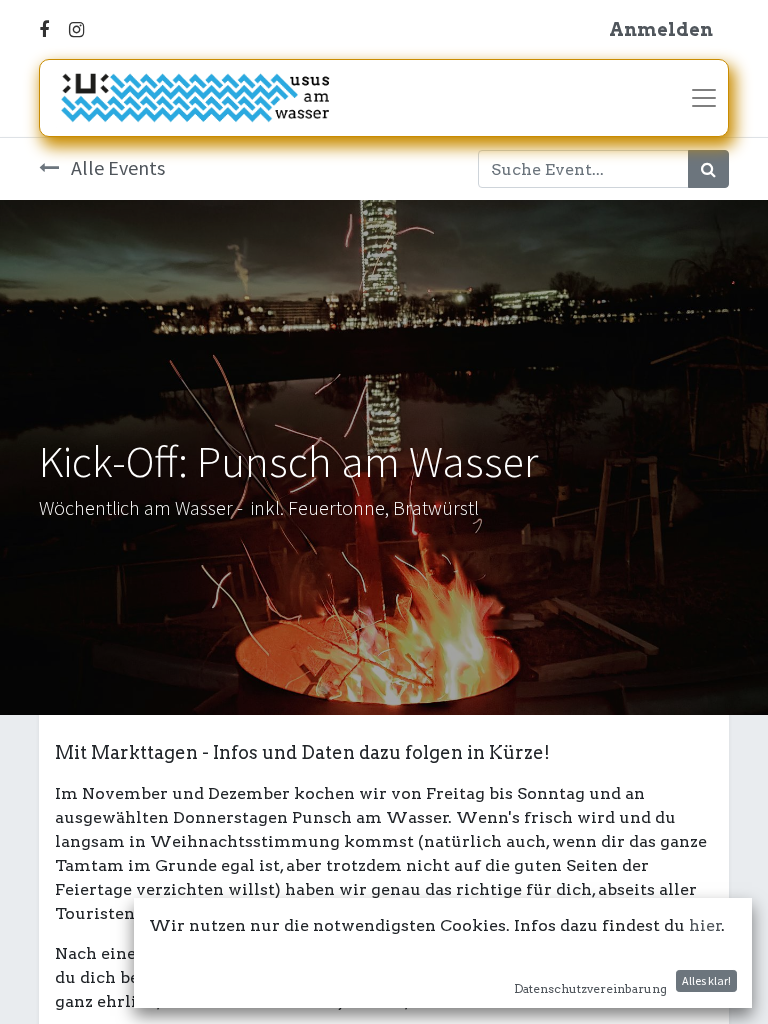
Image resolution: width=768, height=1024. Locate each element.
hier (705, 925)
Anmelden (661, 29)
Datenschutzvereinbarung (590, 988)
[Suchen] (708, 169)
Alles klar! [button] (706, 980)
